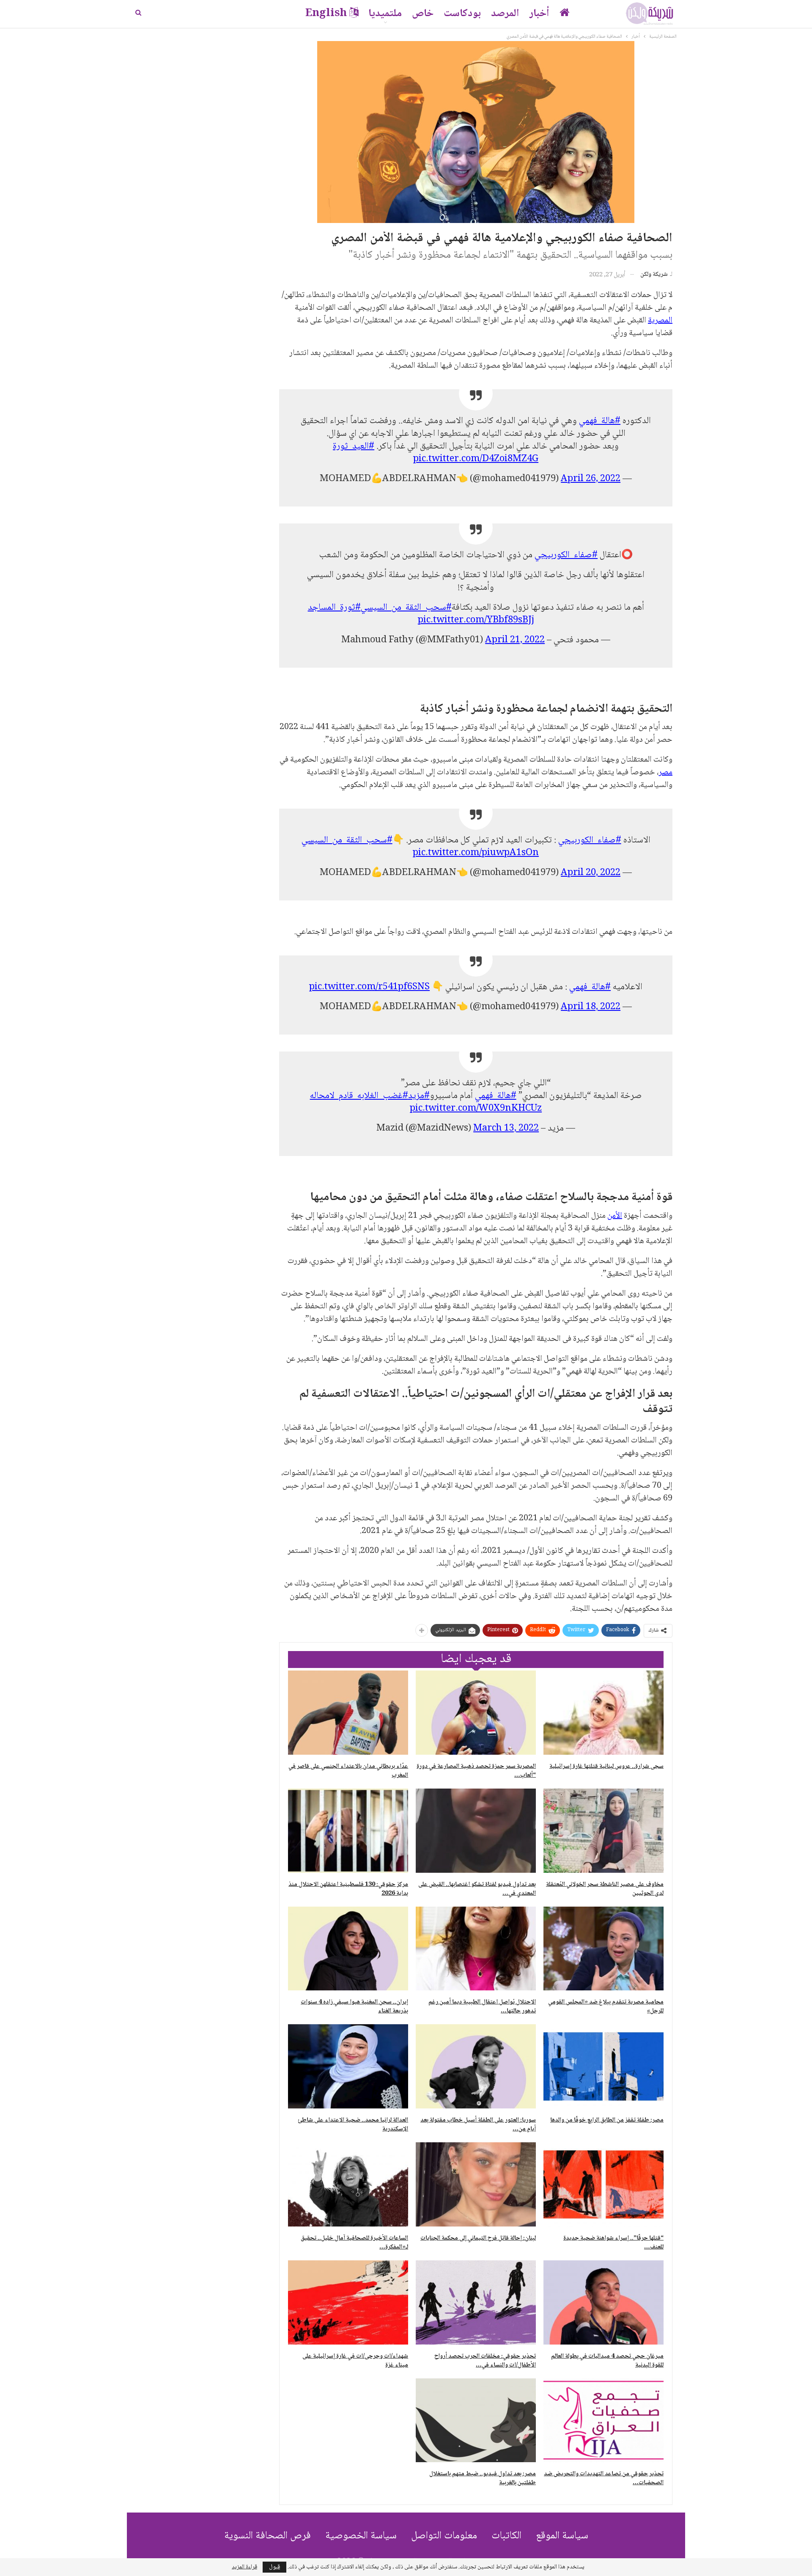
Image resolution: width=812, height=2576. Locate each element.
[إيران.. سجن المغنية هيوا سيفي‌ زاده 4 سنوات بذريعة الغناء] (348, 1949)
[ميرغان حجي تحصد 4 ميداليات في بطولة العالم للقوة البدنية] (604, 2302)
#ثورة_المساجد (334, 608)
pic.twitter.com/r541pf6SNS (369, 987)
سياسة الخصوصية (361, 2536)
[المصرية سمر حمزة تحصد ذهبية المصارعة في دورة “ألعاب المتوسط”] (476, 1713)
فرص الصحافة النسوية (267, 2536)
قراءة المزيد (244, 2567)
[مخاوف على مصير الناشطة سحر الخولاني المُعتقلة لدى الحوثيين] (604, 1831)
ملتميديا (385, 14)
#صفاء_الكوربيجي (566, 555)
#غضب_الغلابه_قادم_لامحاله (359, 1096)
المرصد (505, 14)
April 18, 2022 (591, 1007)
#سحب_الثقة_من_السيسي (406, 608)
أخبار (539, 14)
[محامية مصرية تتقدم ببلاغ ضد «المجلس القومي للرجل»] (604, 1949)
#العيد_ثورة (354, 446)
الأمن (615, 1216)
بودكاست (462, 14)
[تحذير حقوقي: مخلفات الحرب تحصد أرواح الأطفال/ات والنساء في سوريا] (476, 2302)
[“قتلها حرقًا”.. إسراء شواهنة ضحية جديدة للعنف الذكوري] (604, 2184)
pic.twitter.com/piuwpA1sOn (476, 853)
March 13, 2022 (506, 1128)
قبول (274, 2567)
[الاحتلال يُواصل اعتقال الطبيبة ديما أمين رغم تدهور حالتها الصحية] (476, 1949)
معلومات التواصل (444, 2536)
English (326, 14)
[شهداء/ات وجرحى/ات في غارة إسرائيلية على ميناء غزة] (348, 2302)
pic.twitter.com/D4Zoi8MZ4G (476, 459)
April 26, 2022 (591, 479)
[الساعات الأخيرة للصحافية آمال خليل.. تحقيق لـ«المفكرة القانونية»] (348, 2184)
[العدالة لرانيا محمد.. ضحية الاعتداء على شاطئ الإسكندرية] (348, 2066)
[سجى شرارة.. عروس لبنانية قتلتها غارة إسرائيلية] (604, 1713)
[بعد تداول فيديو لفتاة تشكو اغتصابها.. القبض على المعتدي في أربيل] (476, 1831)
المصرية (660, 321)
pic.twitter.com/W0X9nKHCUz (476, 1109)
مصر (665, 773)
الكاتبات (506, 2536)
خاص (423, 14)
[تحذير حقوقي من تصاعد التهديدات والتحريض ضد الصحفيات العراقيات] (604, 2421)
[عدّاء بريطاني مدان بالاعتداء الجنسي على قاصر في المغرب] (348, 1713)
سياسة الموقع (562, 2536)
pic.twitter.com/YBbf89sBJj (476, 620)
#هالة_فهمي (600, 421)
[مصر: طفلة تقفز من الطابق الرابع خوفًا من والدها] (604, 2066)
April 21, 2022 (515, 640)
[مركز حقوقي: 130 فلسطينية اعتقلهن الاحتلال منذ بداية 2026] (348, 1831)
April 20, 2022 (591, 873)
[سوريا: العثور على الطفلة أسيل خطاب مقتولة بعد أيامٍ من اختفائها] (476, 2066)
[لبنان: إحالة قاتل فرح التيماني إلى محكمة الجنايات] (476, 2184)
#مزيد (419, 1096)
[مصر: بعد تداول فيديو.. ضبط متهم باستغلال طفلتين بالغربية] (476, 2421)
